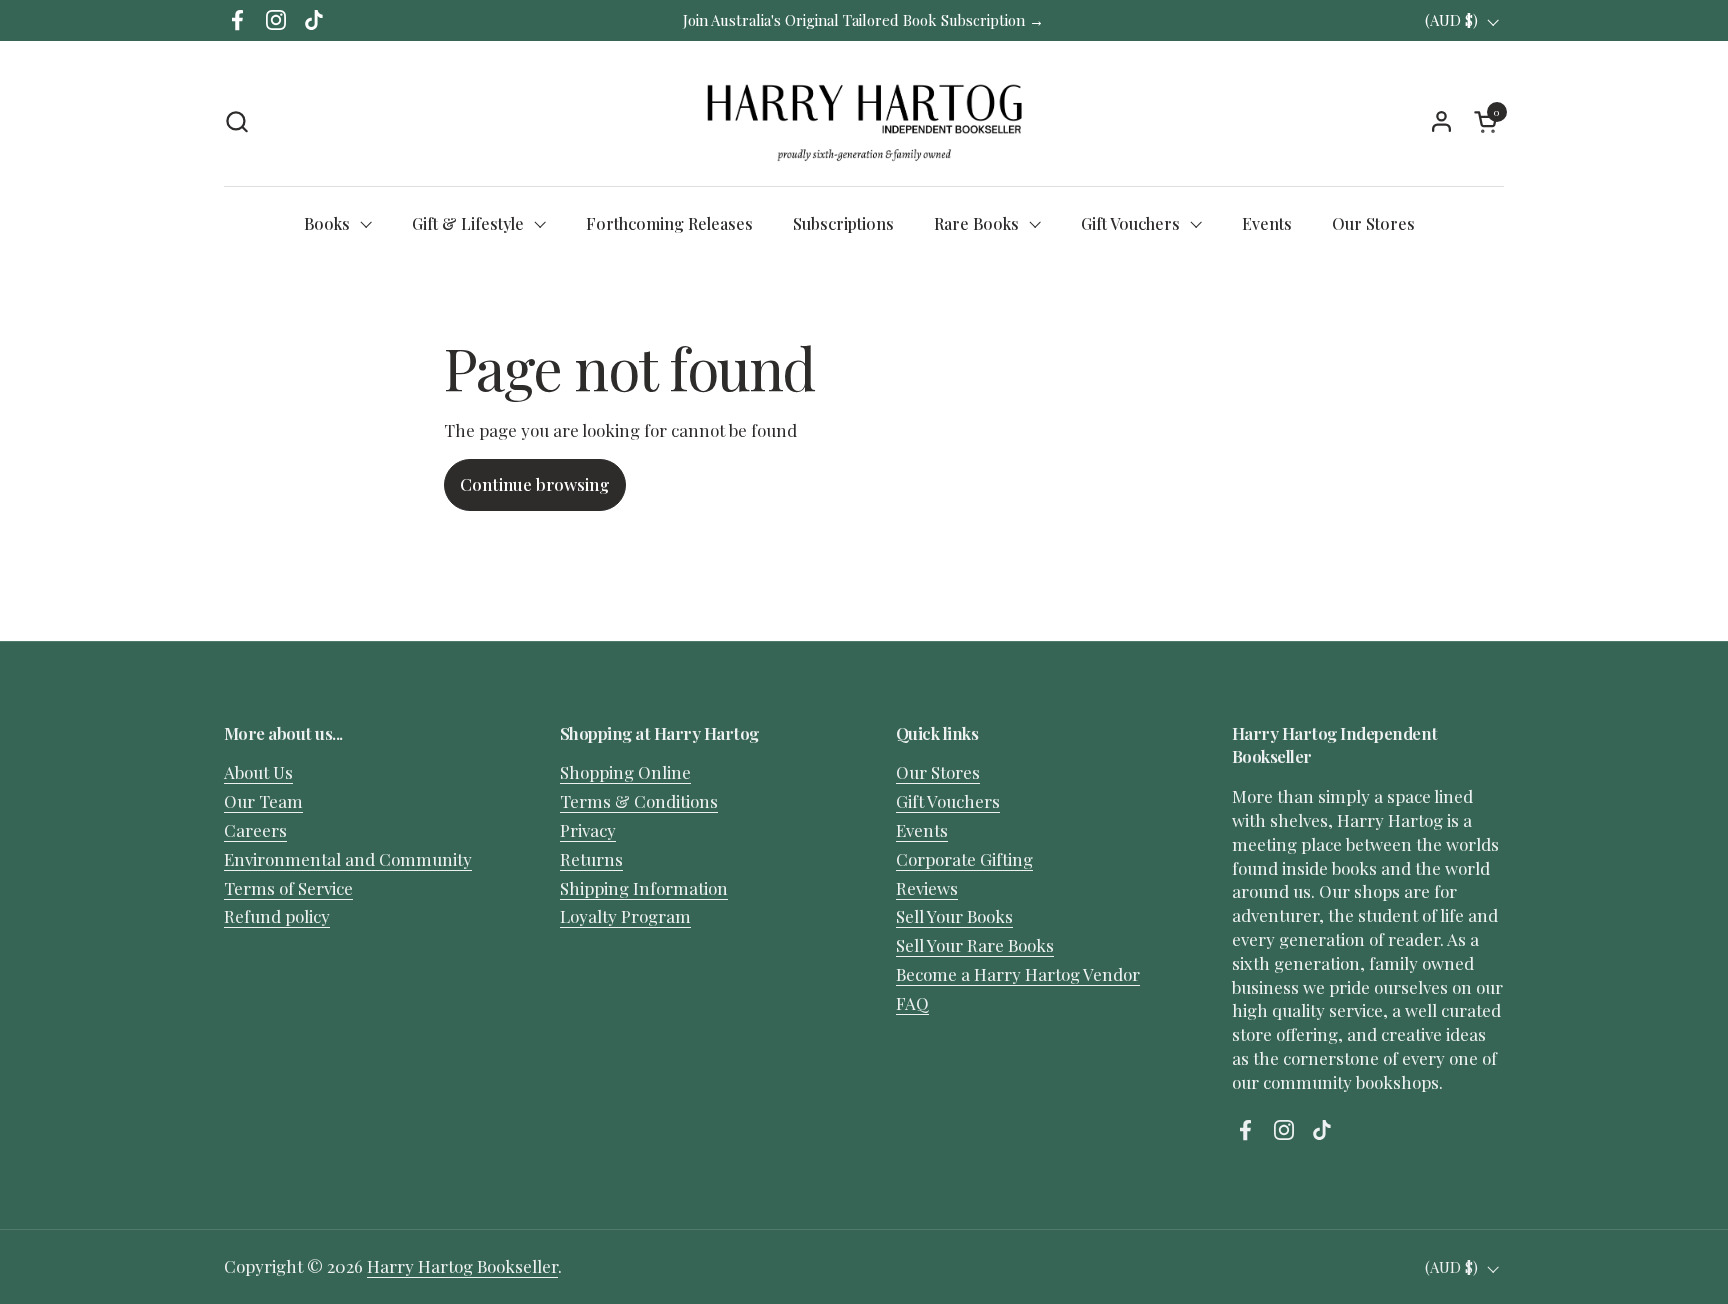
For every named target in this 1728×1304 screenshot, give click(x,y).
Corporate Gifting (964, 859)
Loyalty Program (625, 916)
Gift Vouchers (948, 801)
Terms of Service (288, 888)
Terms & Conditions (639, 801)
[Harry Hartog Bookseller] (864, 121)
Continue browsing (535, 484)
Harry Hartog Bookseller (462, 1266)
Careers (255, 830)
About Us (258, 772)
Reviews (927, 888)
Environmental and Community (348, 859)
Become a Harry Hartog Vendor (1018, 974)
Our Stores (938, 772)
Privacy (588, 830)
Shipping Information (644, 888)
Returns (591, 859)
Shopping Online (625, 772)
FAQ (912, 1003)
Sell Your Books (954, 916)
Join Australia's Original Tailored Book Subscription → (863, 20)
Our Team (263, 801)
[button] (236, 121)
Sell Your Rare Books (975, 945)
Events (922, 830)
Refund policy (277, 916)
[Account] (1441, 121)
